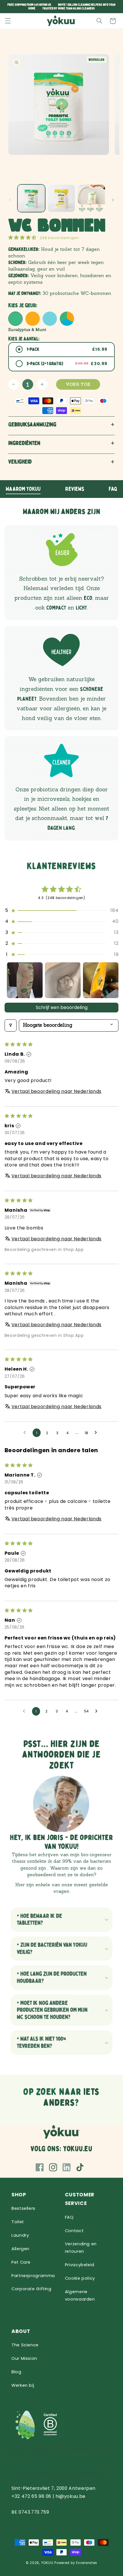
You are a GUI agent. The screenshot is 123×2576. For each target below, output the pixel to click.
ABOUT (21, 2331)
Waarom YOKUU (23, 489)
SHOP (19, 2195)
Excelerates (87, 2563)
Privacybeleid (80, 2265)
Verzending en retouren (81, 2248)
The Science (25, 2345)
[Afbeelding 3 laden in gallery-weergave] (91, 198)
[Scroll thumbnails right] (112, 980)
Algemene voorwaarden (80, 2295)
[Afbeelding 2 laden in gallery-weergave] (61, 198)
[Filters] (11, 1025)
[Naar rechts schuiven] (113, 200)
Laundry (20, 2235)
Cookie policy (80, 2278)
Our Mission (24, 2358)
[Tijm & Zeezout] (50, 319)
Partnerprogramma (33, 2276)
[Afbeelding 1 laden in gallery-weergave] (31, 198)
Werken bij (23, 2385)
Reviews (75, 489)
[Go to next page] (97, 1433)
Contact (74, 2231)
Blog (16, 2372)
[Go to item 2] (63, 980)
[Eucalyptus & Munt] (15, 319)
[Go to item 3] (101, 980)
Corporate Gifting (31, 2289)
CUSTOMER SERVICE (80, 2199)
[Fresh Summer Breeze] (33, 319)
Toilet (18, 2222)
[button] (8, 21)
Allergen (20, 2249)
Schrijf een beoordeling (62, 1007)
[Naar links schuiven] (10, 200)
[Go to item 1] (25, 980)
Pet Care (21, 2262)
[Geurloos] (67, 319)
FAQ (113, 489)
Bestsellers (23, 2208)
